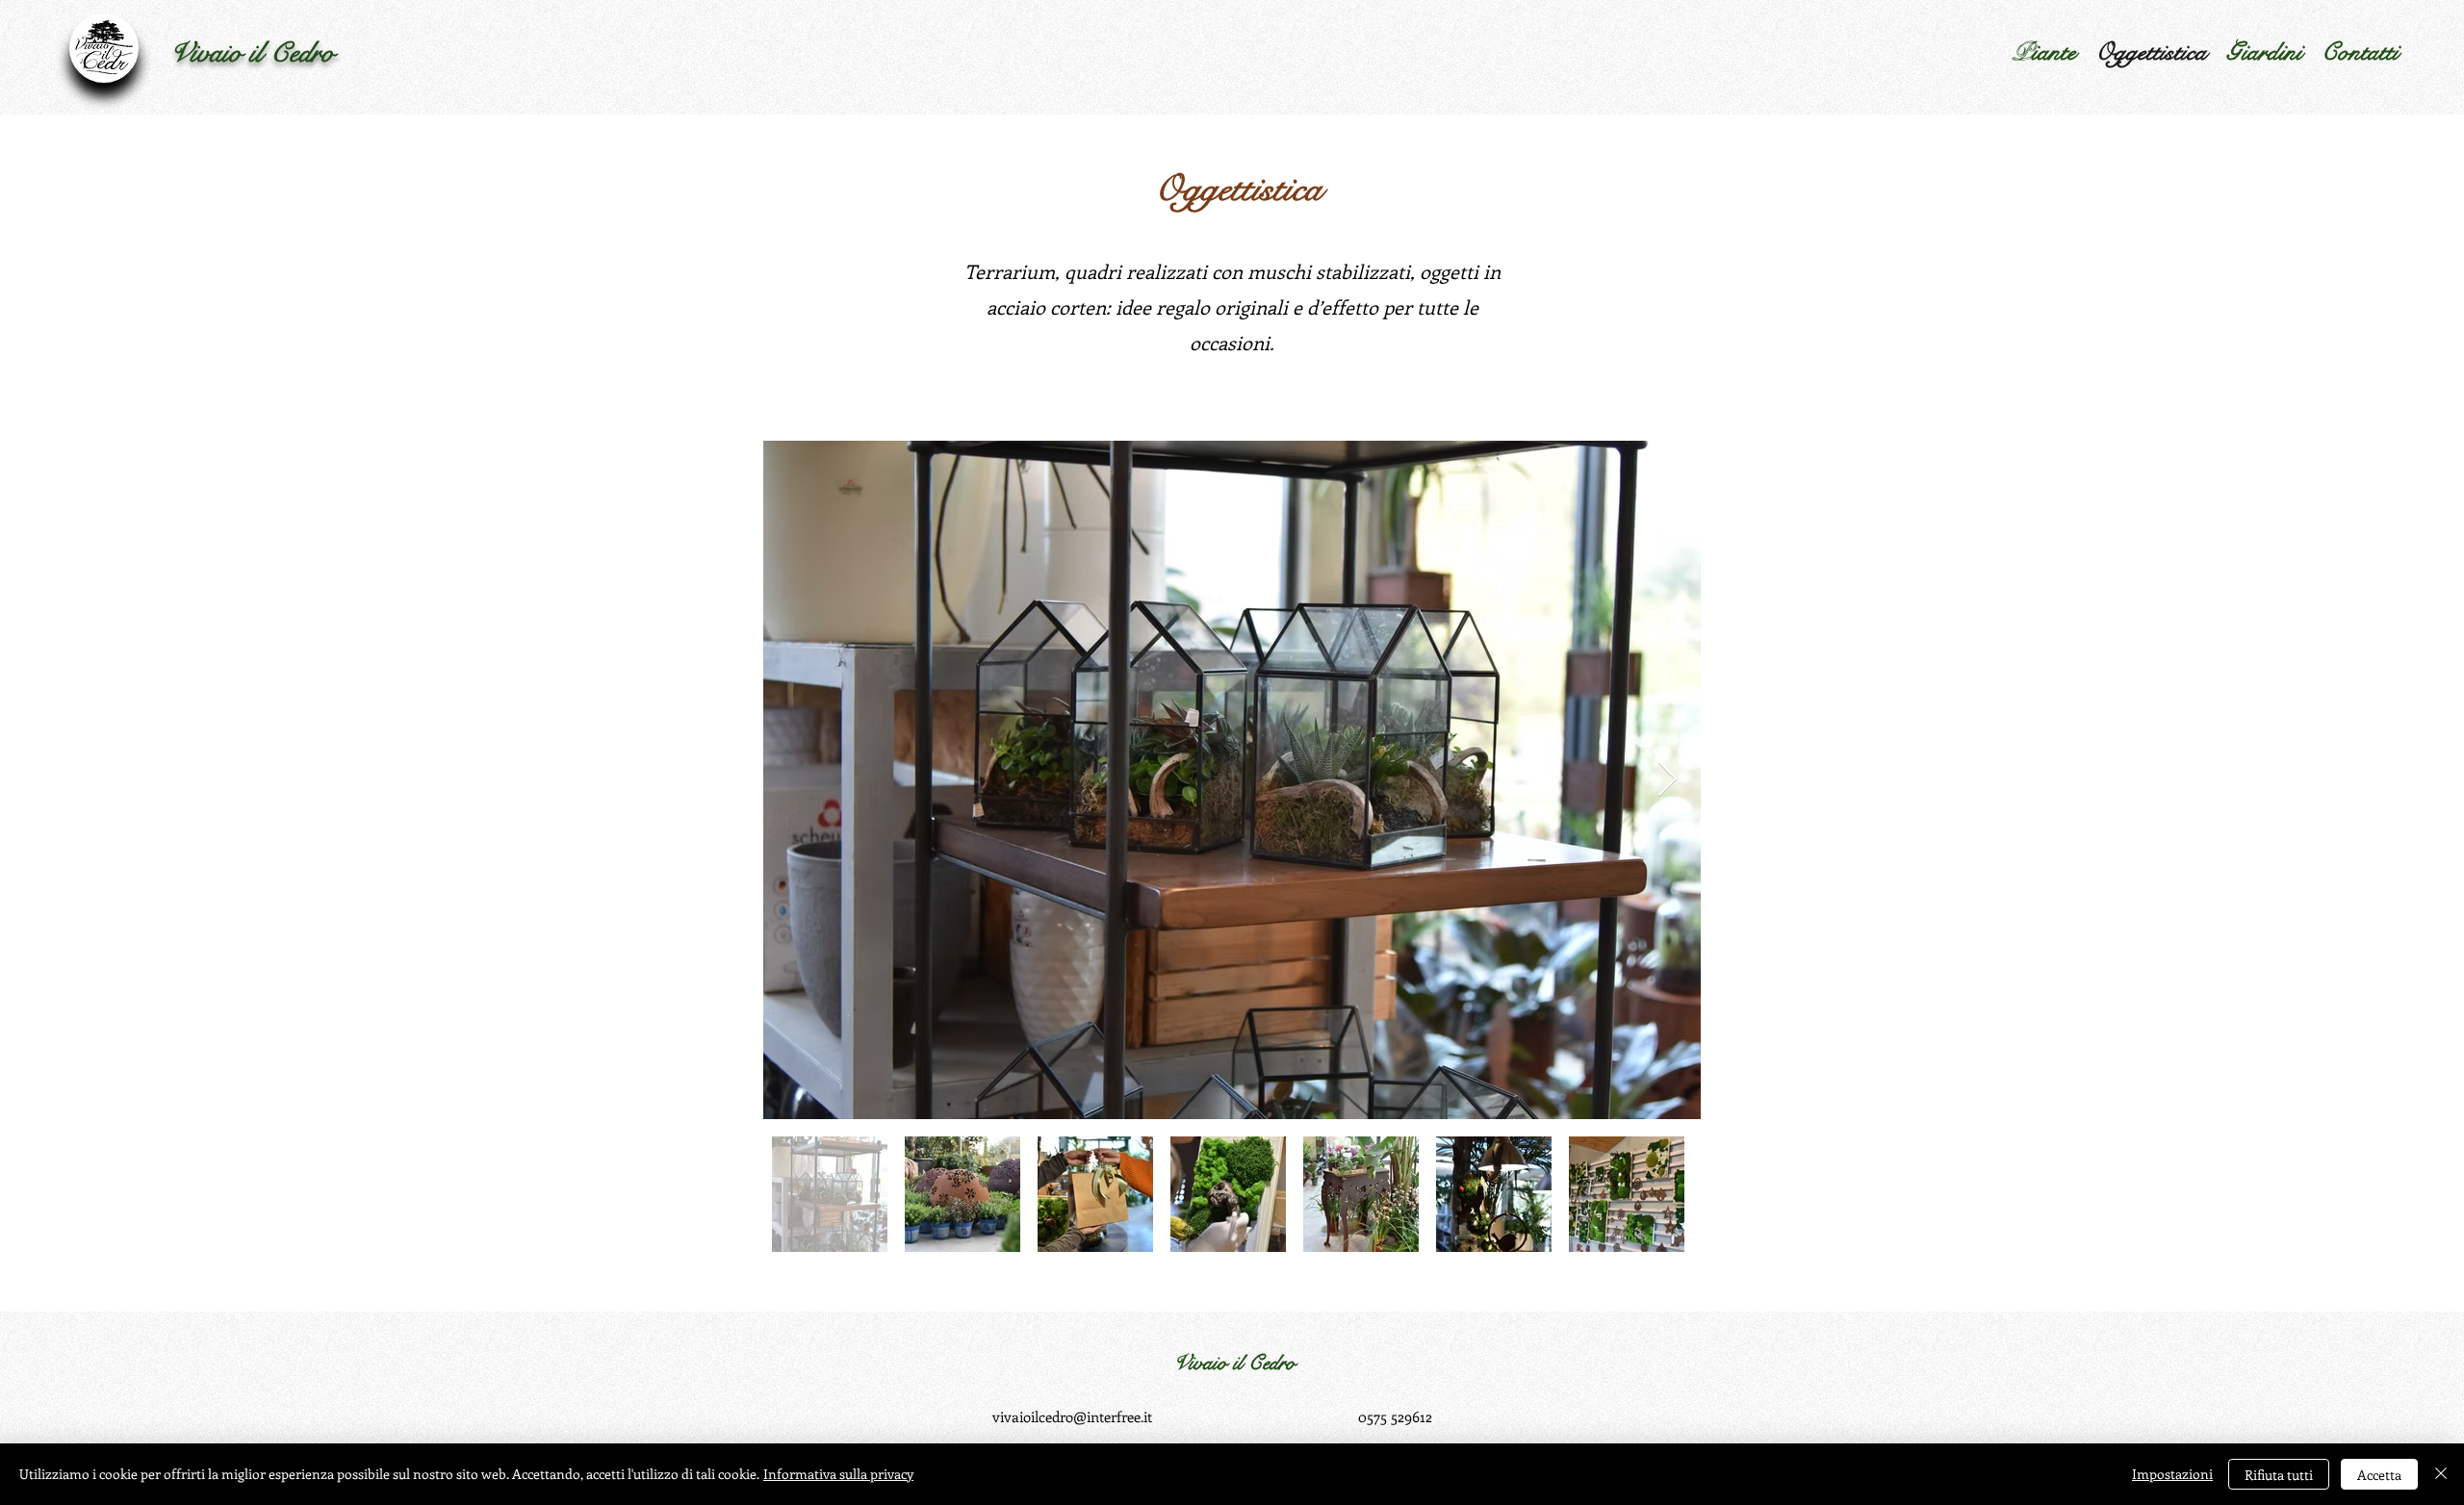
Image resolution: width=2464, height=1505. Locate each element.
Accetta (2379, 1475)
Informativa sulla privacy (838, 1474)
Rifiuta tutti (2279, 1475)
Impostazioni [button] (2172, 1474)
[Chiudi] (2441, 1474)
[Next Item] (1668, 780)
